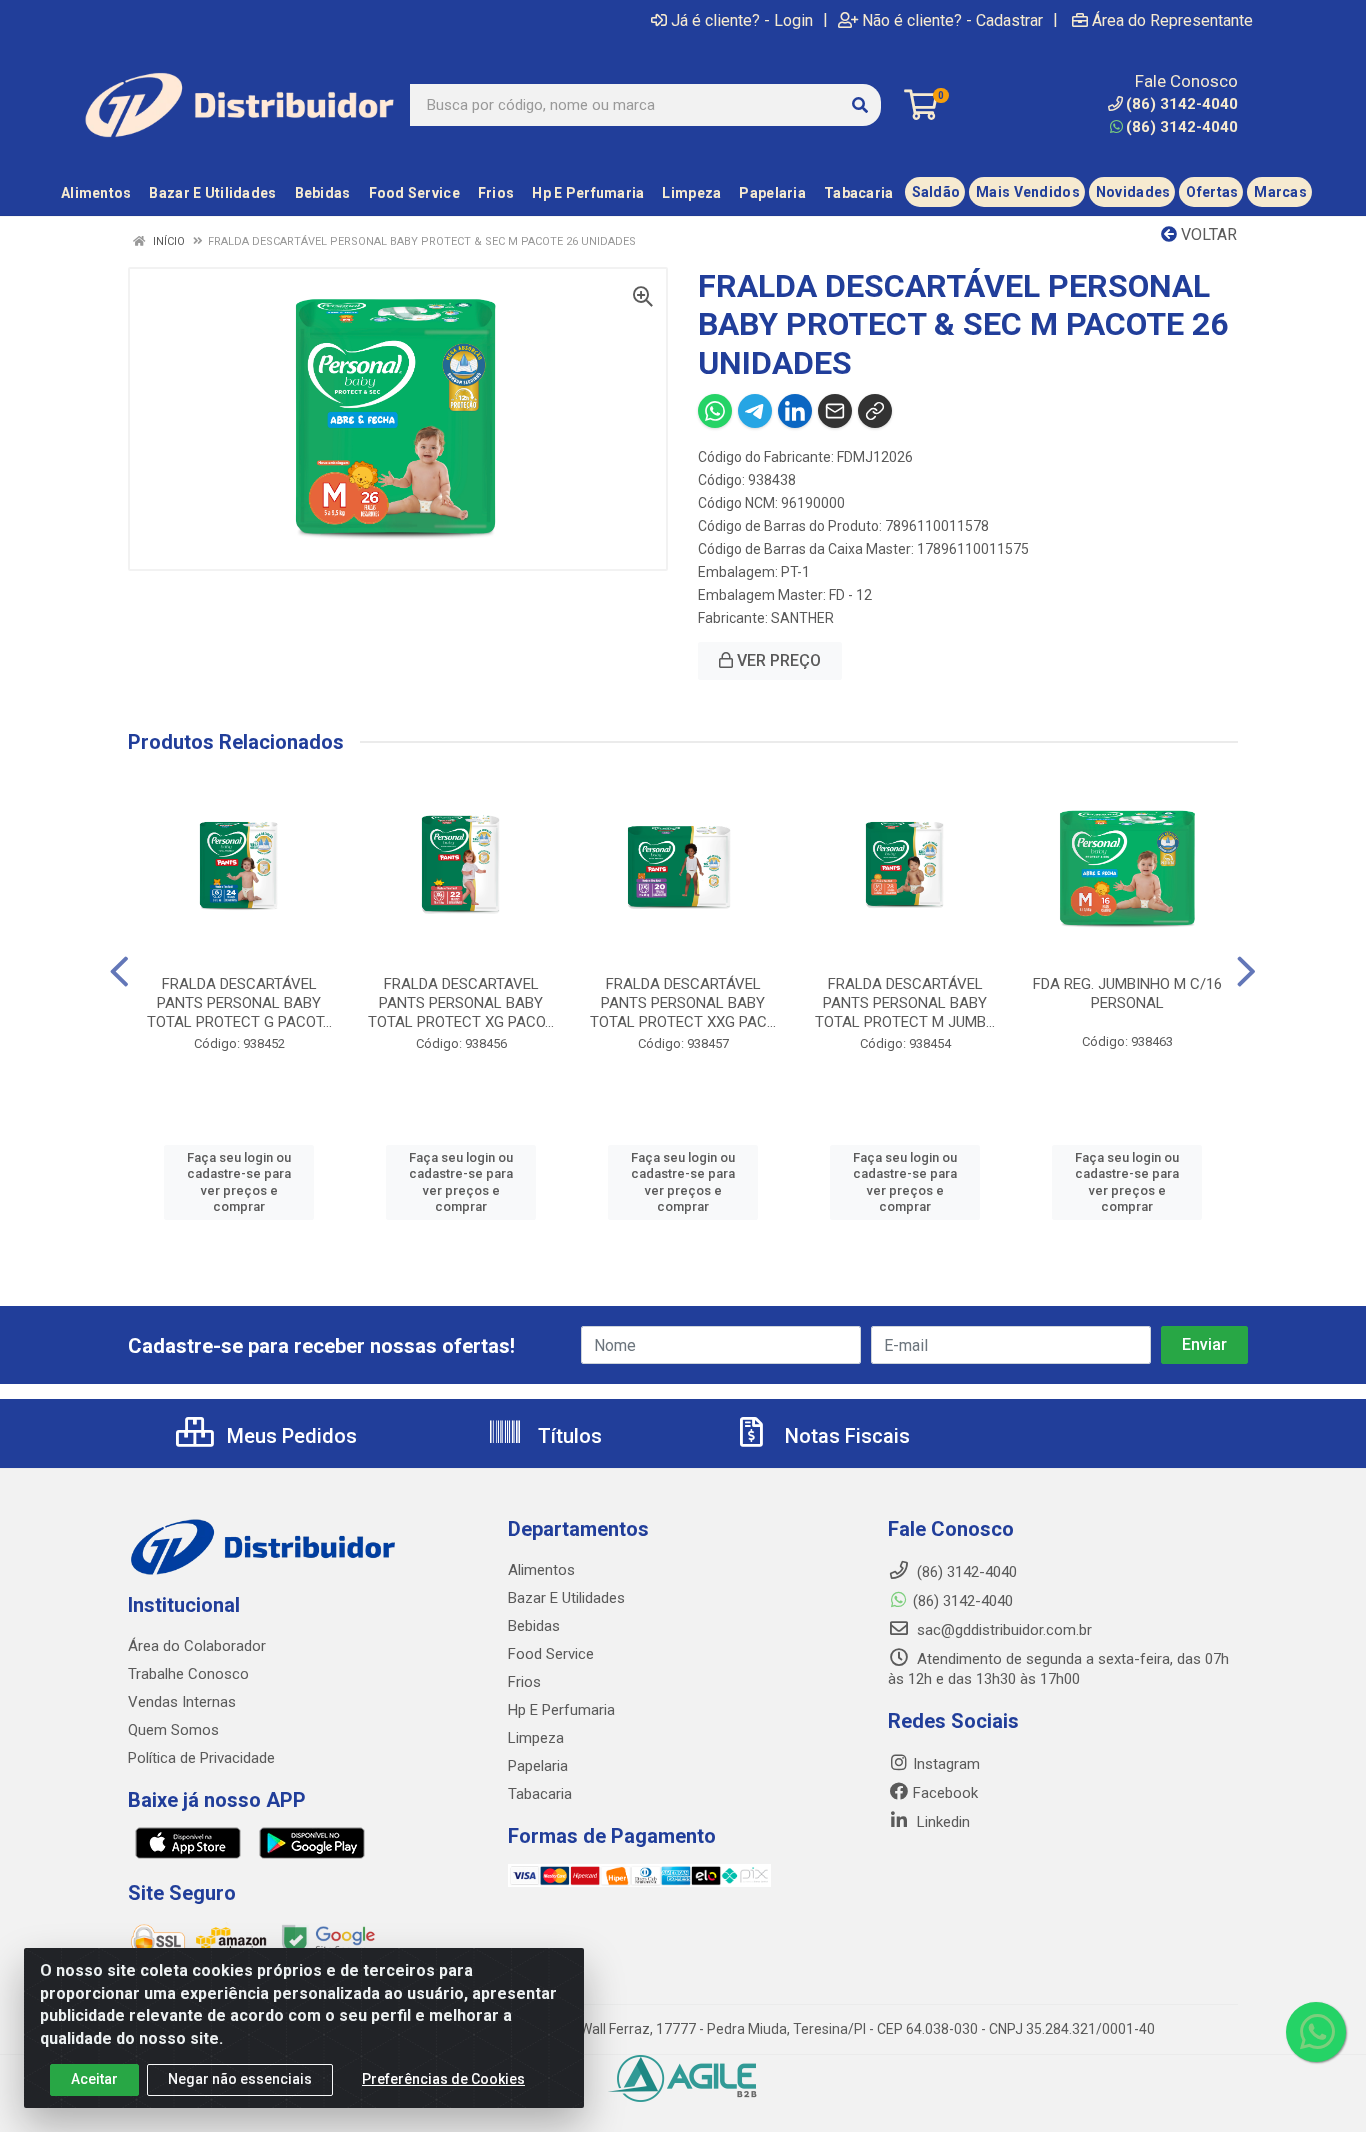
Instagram (946, 1764)
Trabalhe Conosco (188, 1674)
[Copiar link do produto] (875, 411)
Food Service (551, 1654)
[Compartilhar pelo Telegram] (755, 411)
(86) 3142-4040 (1182, 127)
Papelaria (538, 1766)
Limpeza (536, 1738)
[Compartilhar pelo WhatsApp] (715, 411)
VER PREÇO (777, 660)
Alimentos (541, 1570)
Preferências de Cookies (443, 2079)
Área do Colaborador (197, 1646)
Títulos (567, 1436)
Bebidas (534, 1626)
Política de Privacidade (201, 1758)
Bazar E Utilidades (566, 1598)
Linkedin (941, 1822)
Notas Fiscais (845, 1436)
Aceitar (94, 2079)
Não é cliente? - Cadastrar (952, 20)
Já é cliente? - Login (742, 20)
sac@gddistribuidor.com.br (1002, 1630)
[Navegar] (119, 972)
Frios (524, 1682)
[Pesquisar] (860, 105)
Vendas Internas (182, 1702)
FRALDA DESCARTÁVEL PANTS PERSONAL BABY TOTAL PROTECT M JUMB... (905, 1003)
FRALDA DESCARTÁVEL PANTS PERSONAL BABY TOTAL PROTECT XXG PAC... (683, 1003)
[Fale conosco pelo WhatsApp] (1316, 2032)
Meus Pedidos (289, 1436)
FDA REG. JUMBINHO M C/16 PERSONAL (1127, 993)
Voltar (1207, 234)
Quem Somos (173, 1730)
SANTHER (802, 618)
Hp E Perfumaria (561, 1710)
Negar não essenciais (240, 2079)
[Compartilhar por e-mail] (835, 411)
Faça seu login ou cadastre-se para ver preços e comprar (239, 1182)
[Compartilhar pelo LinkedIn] (795, 411)
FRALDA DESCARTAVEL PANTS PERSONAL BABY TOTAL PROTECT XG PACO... (461, 1003)
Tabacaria (540, 1794)
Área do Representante (1172, 20)
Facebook (945, 1793)
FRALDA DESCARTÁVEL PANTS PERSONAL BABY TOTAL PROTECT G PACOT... (239, 1003)
